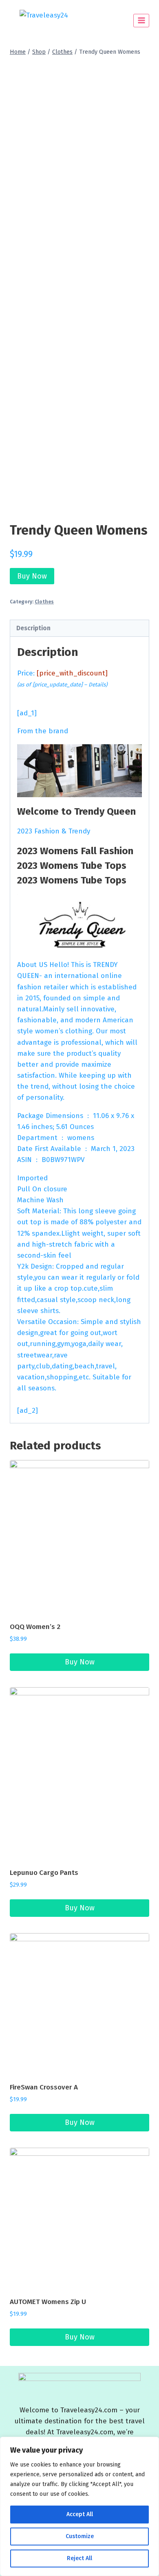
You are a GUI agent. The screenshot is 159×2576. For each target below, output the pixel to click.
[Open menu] (141, 21)
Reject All (79, 2558)
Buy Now (32, 576)
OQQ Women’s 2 (35, 1627)
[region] (79, 2506)
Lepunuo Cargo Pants (44, 1873)
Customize (80, 2536)
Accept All (80, 2514)
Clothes (44, 602)
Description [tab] (33, 628)
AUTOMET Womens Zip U (48, 2302)
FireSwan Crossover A (44, 2087)
